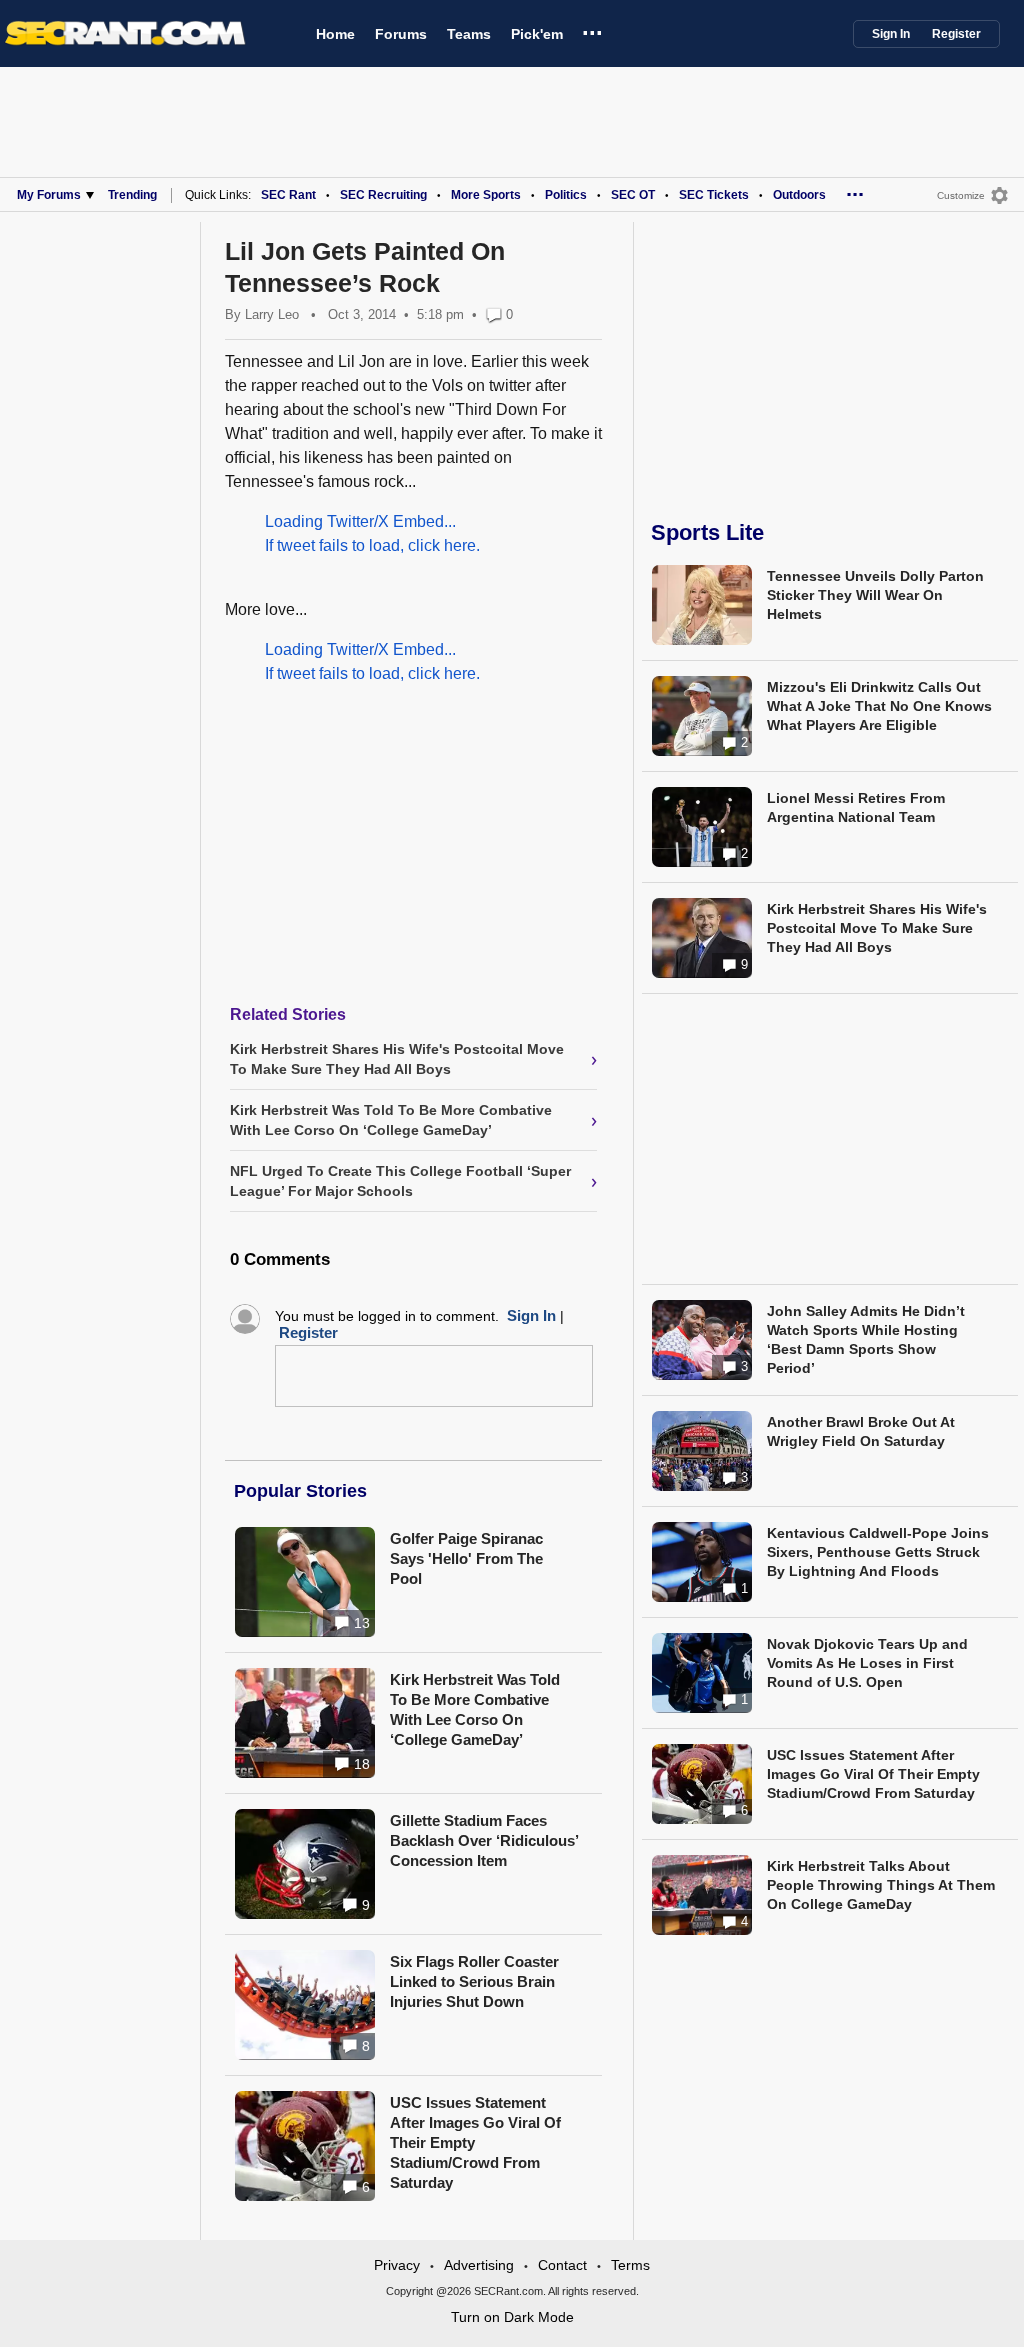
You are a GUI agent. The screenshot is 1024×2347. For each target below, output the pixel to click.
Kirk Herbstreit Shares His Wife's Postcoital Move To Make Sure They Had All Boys (877, 928)
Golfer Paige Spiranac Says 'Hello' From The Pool (466, 1558)
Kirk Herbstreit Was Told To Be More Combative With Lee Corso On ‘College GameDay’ (475, 1709)
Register (956, 34)
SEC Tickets (714, 195)
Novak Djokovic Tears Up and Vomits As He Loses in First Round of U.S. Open (867, 1663)
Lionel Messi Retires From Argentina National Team (856, 807)
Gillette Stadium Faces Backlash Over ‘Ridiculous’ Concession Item (484, 1840)
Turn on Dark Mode (512, 2317)
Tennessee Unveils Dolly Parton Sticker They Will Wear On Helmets (875, 595)
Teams (469, 34)
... (592, 29)
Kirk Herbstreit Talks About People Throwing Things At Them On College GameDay (881, 1885)
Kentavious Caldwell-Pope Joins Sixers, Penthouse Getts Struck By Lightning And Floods (878, 1552)
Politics (566, 195)
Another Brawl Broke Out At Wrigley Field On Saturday (861, 1431)
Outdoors (799, 195)
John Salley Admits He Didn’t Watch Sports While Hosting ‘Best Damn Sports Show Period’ (866, 1339)
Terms (630, 2265)
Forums (401, 34)
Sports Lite (707, 532)
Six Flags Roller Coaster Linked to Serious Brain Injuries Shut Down (474, 1981)
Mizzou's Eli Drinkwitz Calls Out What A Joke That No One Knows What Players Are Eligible (879, 706)
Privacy (397, 2265)
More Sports (486, 195)
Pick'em (537, 34)
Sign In (891, 34)
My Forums (49, 195)
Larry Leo (272, 314)
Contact (562, 2265)
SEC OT (633, 195)
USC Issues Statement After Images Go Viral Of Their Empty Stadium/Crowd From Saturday (873, 1774)
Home (335, 34)
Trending (132, 195)
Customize (961, 195)
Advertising (479, 2265)
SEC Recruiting (383, 195)
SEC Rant (288, 195)
